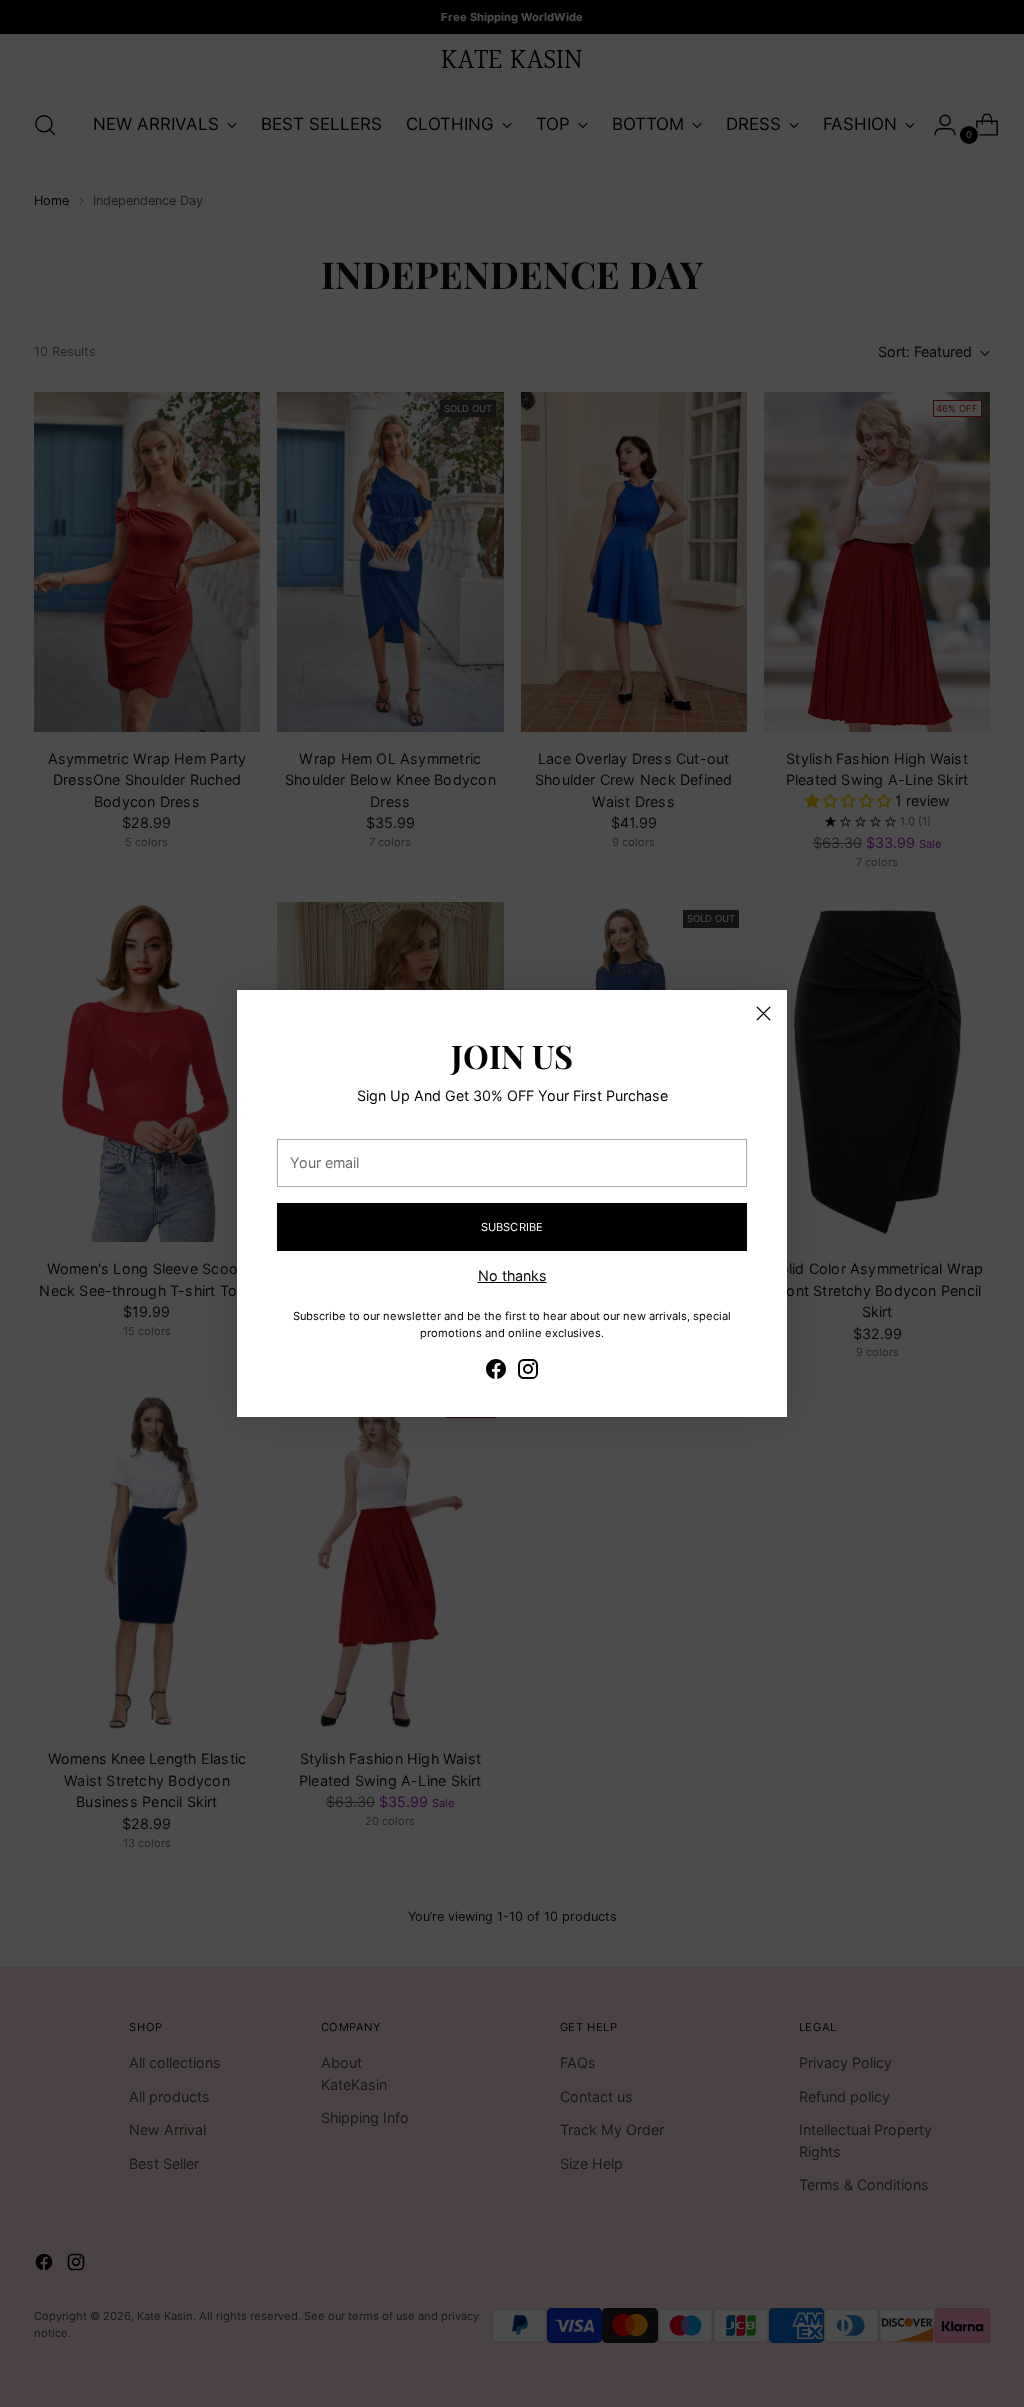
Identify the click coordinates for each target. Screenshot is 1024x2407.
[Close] (763, 1013)
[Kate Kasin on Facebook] (496, 1372)
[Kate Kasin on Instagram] (528, 1372)
